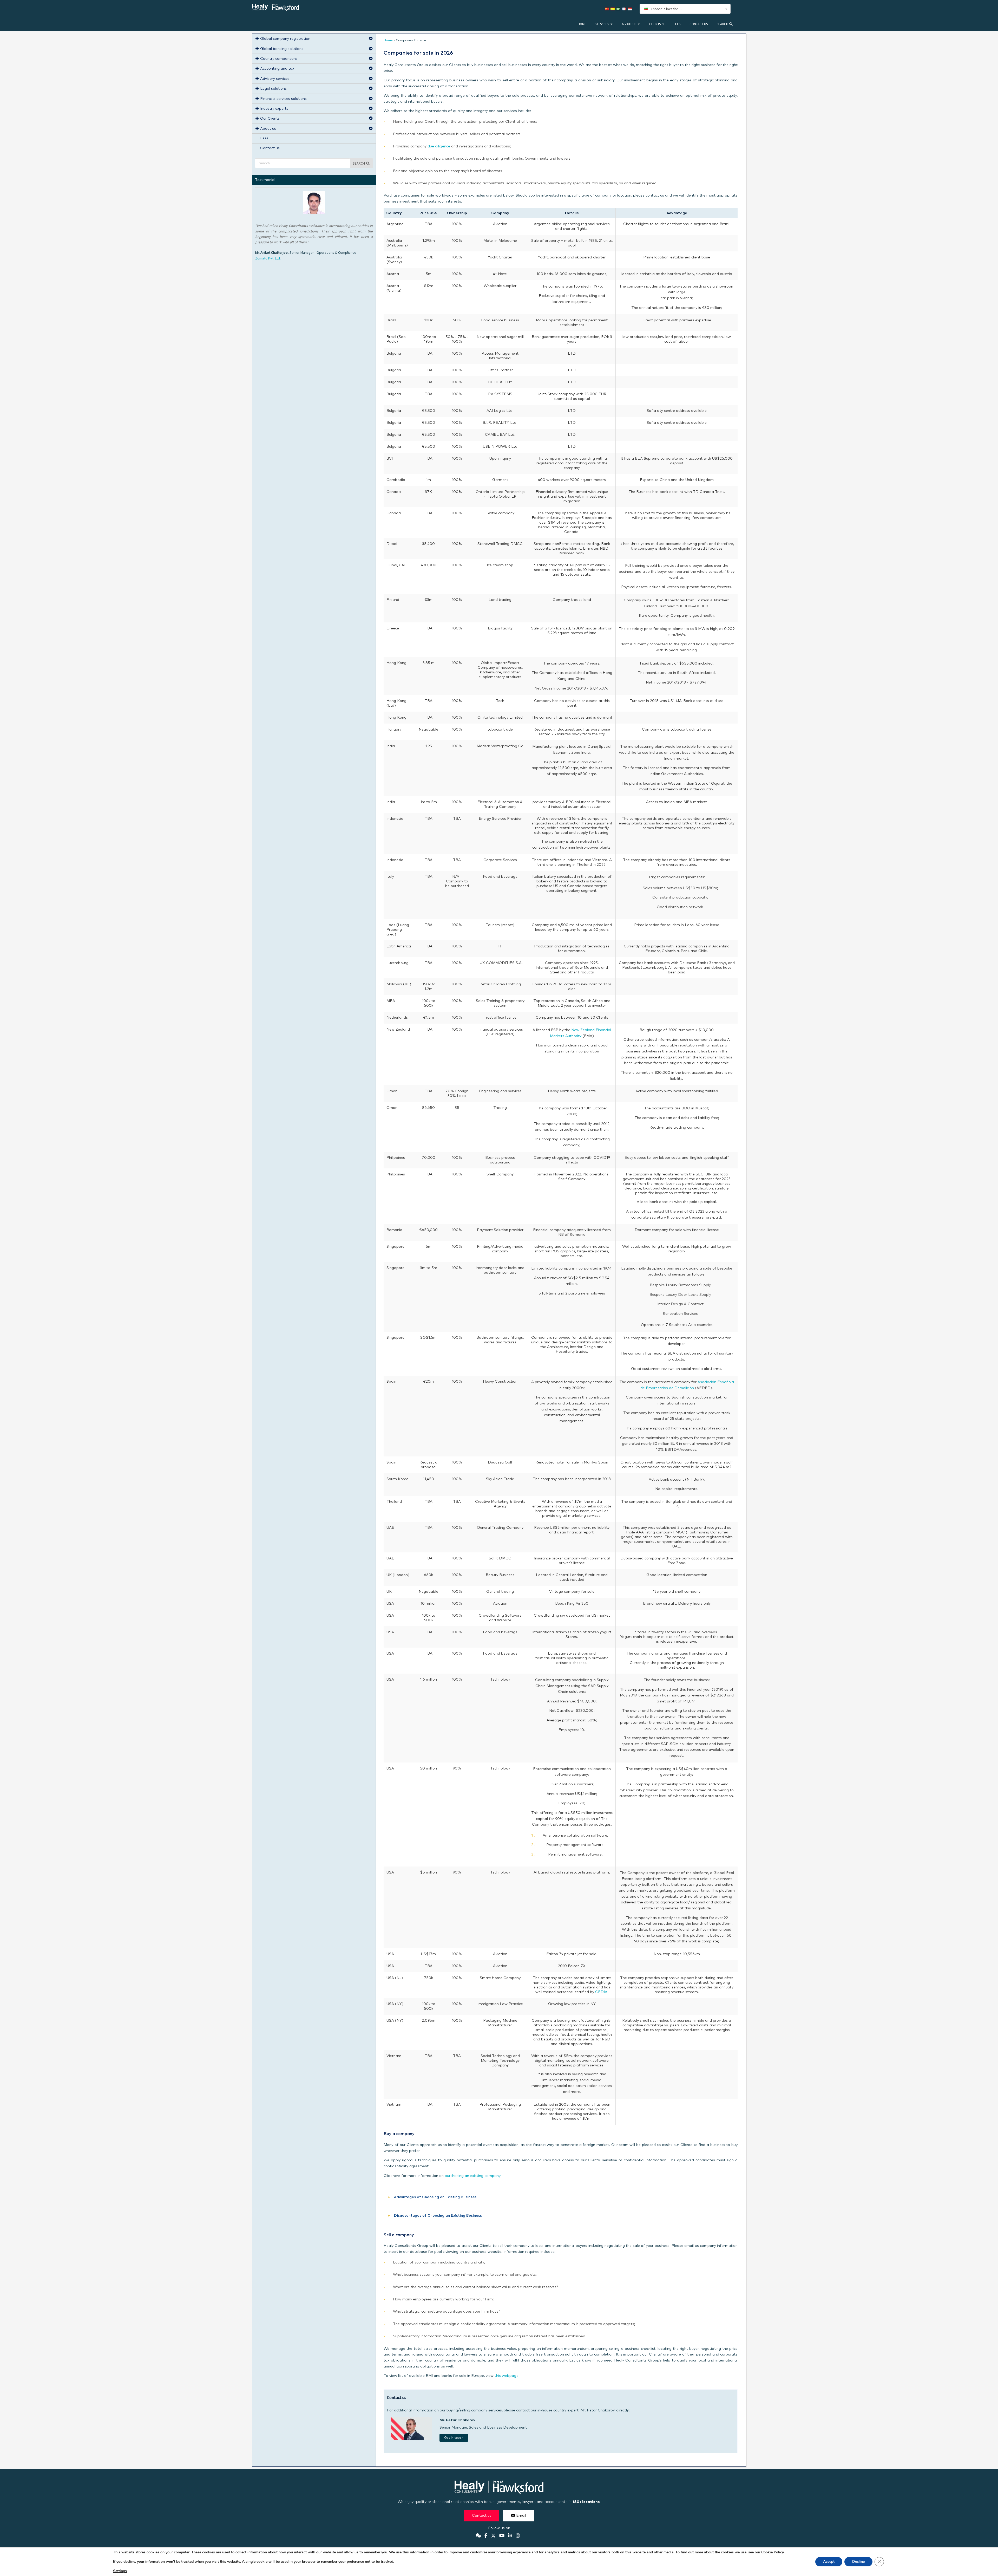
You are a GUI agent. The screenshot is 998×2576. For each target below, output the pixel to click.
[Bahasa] (631, 9)
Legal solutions (273, 89)
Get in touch (454, 2438)
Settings (120, 2571)
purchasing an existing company (473, 2176)
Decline (858, 2562)
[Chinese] (608, 9)
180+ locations (586, 2502)
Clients (655, 24)
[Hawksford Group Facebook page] (486, 2536)
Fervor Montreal (268, 269)
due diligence (439, 146)
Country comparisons (279, 59)
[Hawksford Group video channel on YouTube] (502, 2536)
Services (602, 24)
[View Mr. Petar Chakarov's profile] (411, 2439)
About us (629, 24)
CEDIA (601, 1992)
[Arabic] (619, 9)
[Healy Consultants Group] (275, 8)
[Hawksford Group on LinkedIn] (510, 2536)
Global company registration (285, 39)
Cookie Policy (772, 2552)
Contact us (699, 24)
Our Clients (270, 119)
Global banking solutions (282, 49)
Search (723, 24)
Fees (677, 24)
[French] (625, 9)
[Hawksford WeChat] (478, 2536)
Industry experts (274, 109)
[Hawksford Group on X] (493, 2536)
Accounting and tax (277, 69)
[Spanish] (613, 9)
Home (582, 24)
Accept (829, 2562)
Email (521, 2516)
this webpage (507, 2376)
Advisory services (275, 79)
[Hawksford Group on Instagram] (518, 2536)
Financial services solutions (283, 99)
